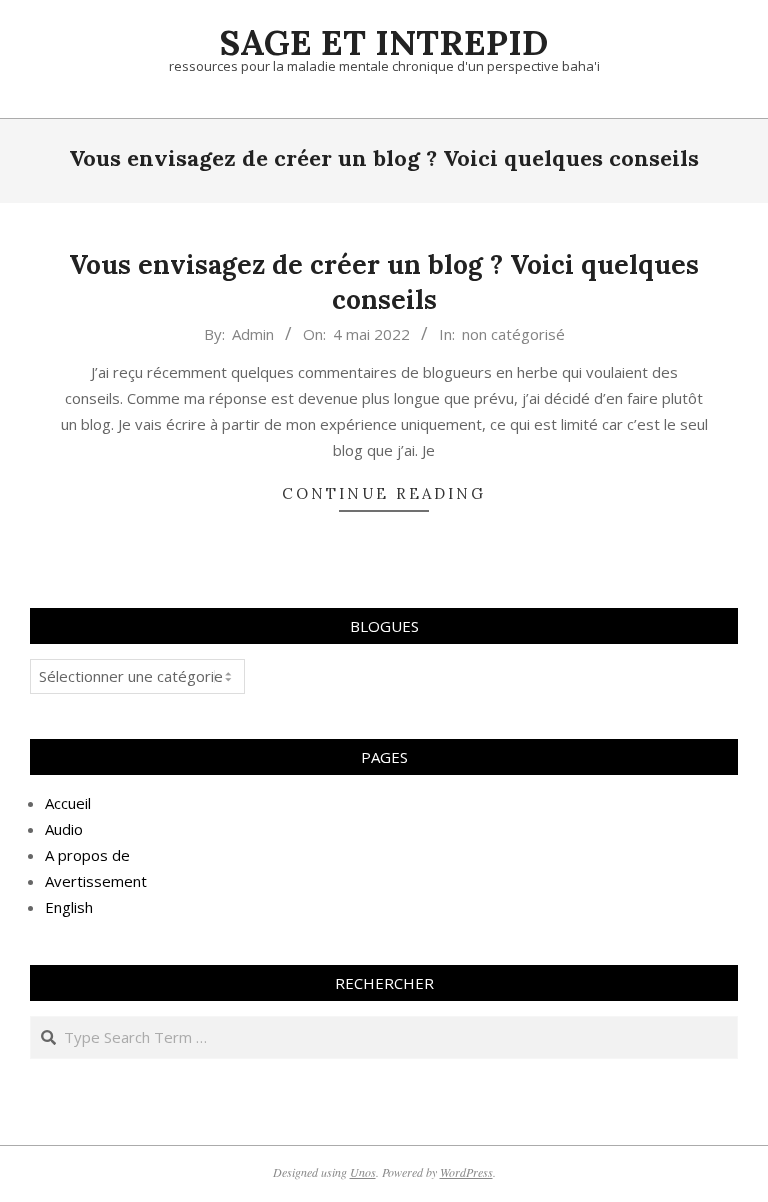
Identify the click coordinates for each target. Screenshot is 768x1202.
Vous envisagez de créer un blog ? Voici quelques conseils (384, 282)
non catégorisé (513, 334)
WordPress (466, 1172)
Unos (363, 1172)
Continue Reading (384, 493)
